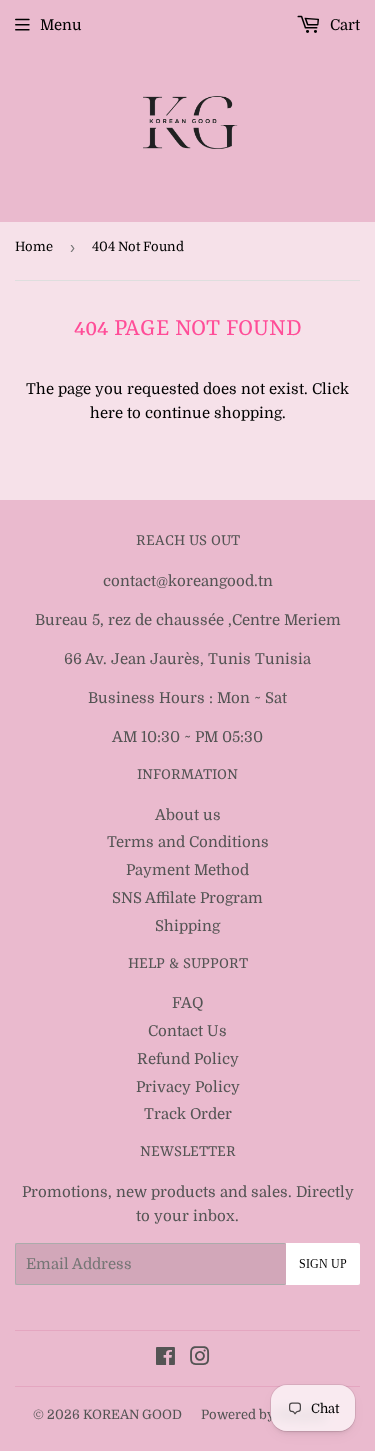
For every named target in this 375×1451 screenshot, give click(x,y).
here (106, 413)
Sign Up (323, 1264)
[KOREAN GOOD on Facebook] (165, 1359)
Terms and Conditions (188, 842)
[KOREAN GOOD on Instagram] (200, 1359)
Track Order (188, 1114)
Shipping (187, 926)
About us (188, 815)
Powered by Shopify (264, 1414)
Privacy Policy (188, 1087)
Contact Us (187, 1031)
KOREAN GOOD (132, 1414)
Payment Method (187, 870)
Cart (343, 25)
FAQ (187, 1003)
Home (34, 246)
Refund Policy (188, 1059)
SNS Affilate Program (187, 898)
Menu (61, 25)
